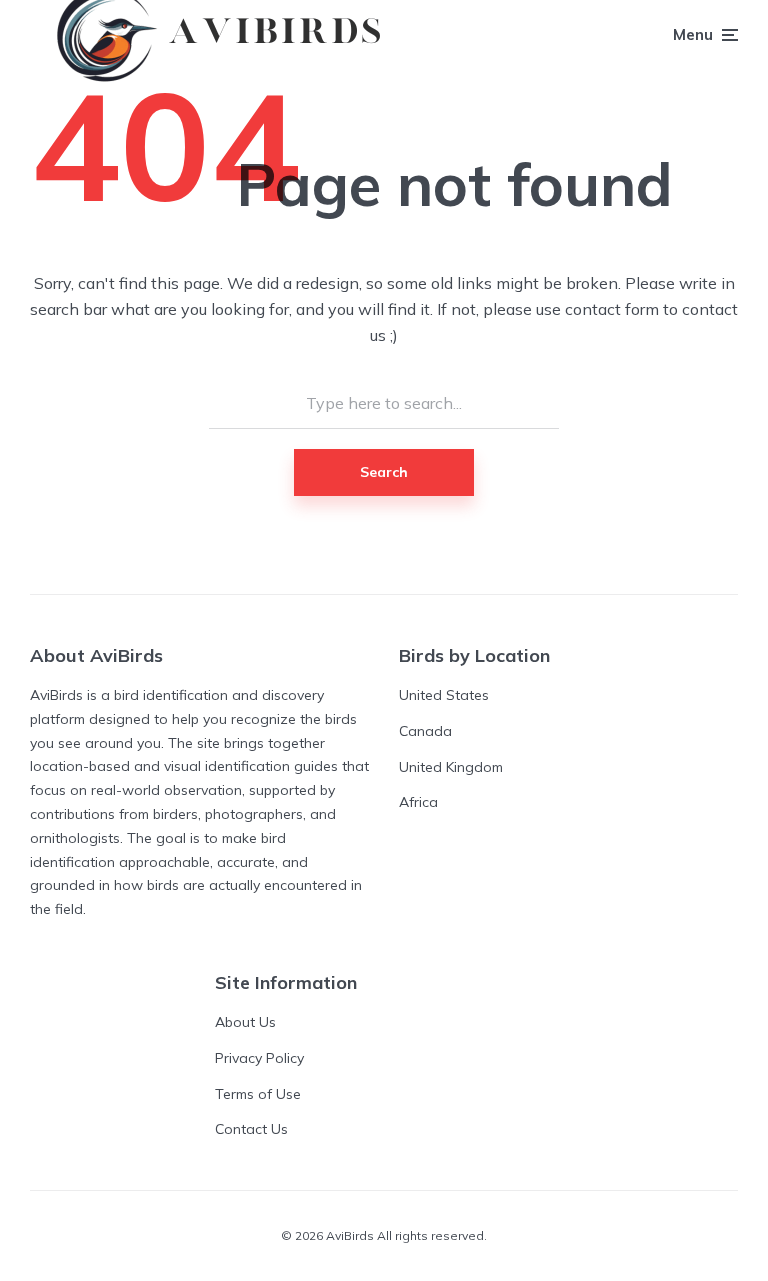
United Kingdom (451, 767)
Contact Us (251, 1129)
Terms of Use (258, 1094)
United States (444, 695)
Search (384, 472)
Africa (418, 802)
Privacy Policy (259, 1058)
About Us (245, 1022)
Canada (425, 731)
